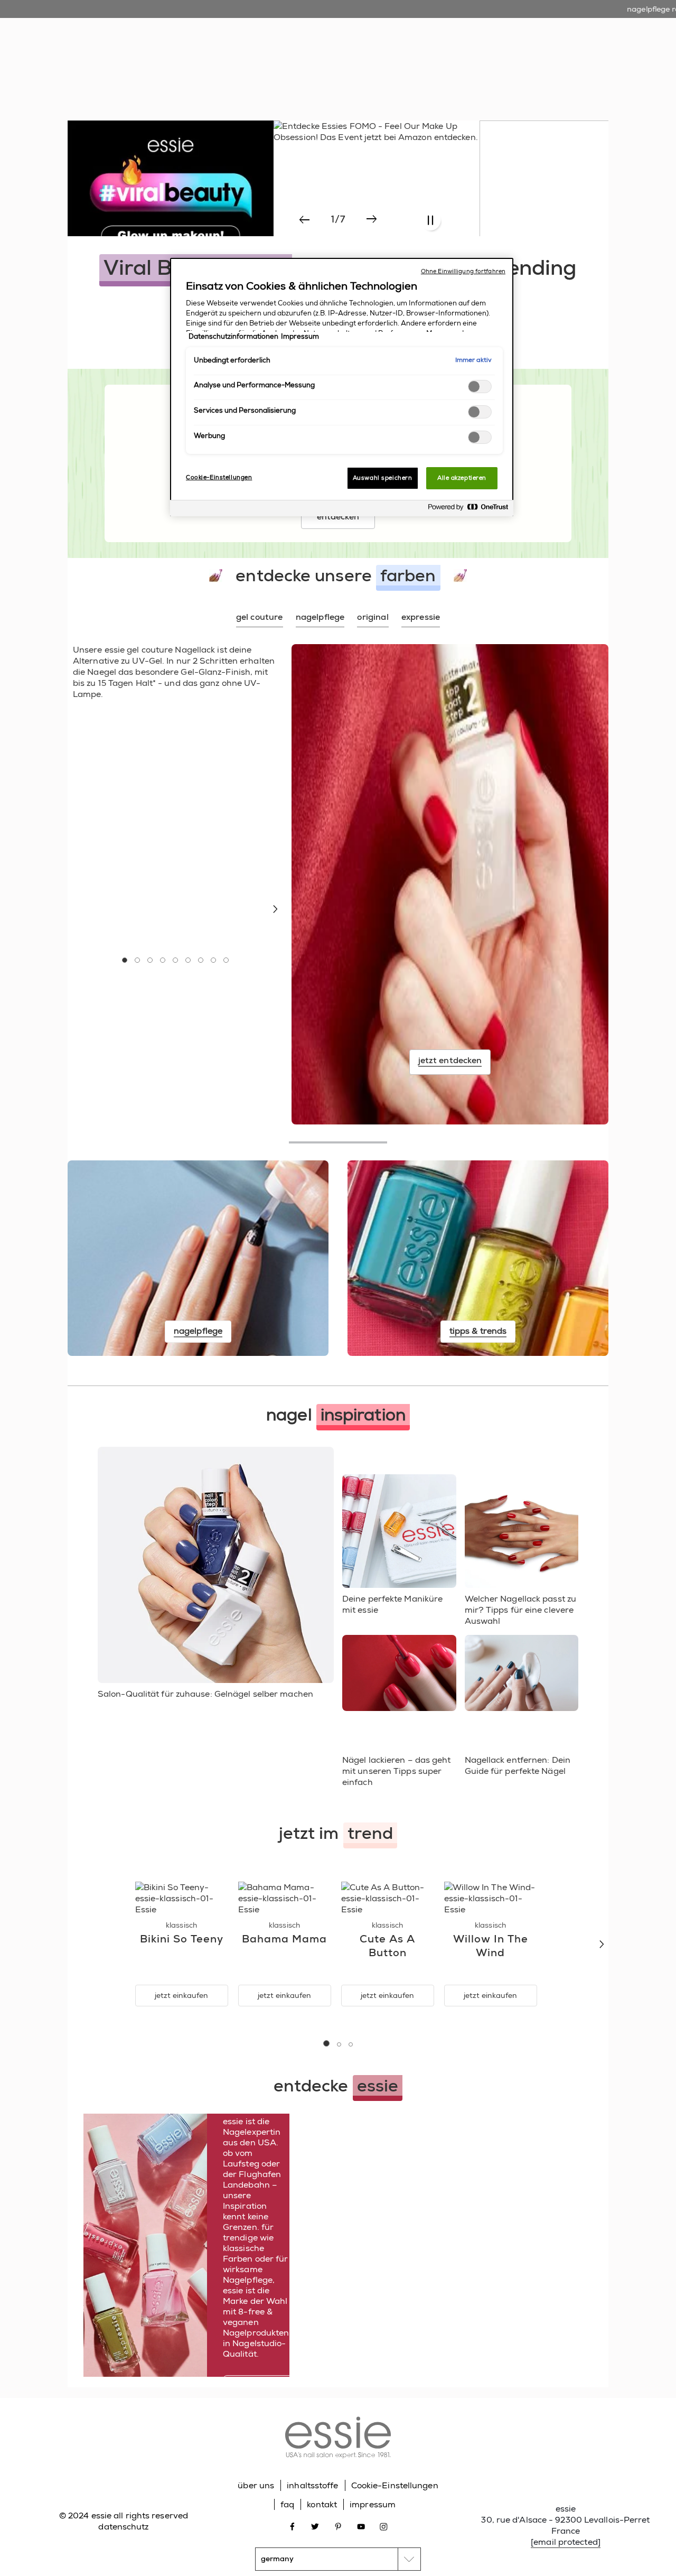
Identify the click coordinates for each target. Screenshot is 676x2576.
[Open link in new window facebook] (292, 2526)
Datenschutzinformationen (233, 337)
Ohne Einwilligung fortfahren (463, 271)
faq (287, 2504)
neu (231, 63)
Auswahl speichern (383, 478)
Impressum (300, 337)
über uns (256, 2485)
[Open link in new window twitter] (315, 2526)
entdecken (338, 517)
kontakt (322, 2504)
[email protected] (566, 2542)
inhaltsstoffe (312, 2485)
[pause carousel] (430, 221)
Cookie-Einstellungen (395, 2485)
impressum (373, 2504)
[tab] (260, 618)
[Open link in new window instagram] (384, 2526)
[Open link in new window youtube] (361, 2526)
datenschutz (123, 2527)
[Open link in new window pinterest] (338, 2526)
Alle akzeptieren (462, 478)
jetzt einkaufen (181, 1995)
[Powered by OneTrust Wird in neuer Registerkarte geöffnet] (468, 510)
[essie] (338, 2439)
